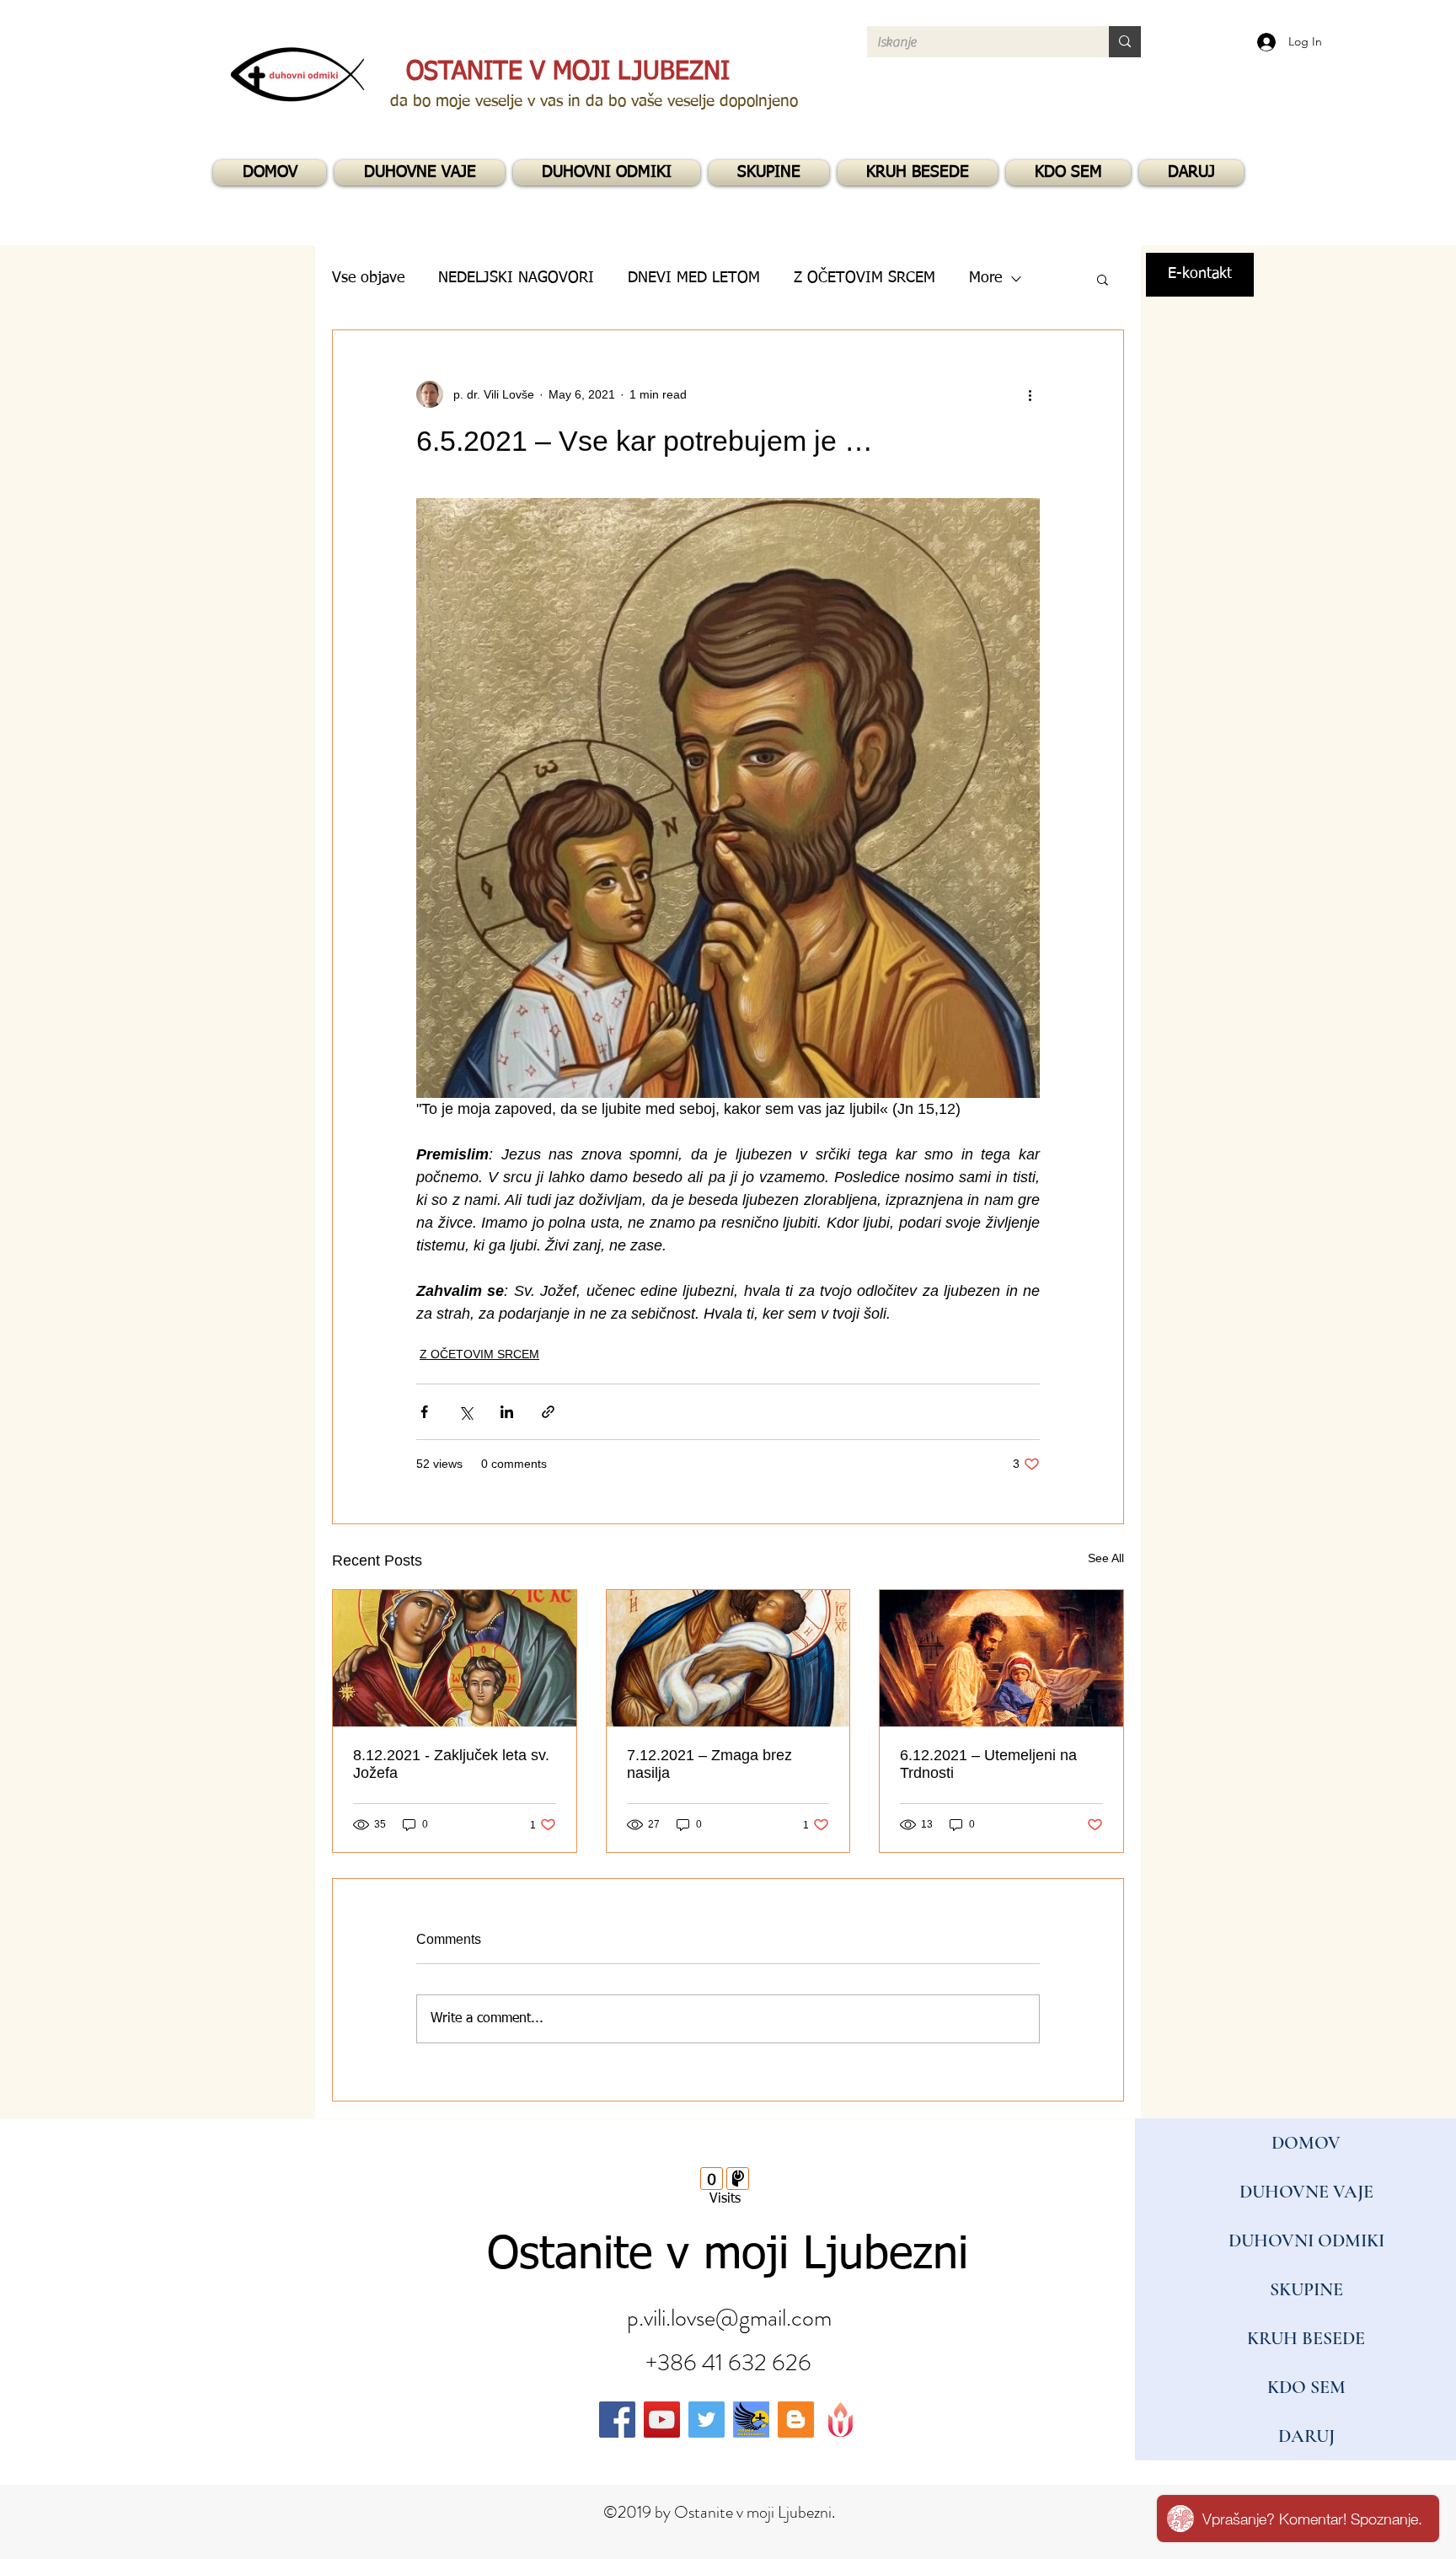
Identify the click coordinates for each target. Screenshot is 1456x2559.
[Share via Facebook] (424, 1412)
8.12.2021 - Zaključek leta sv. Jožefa (451, 1764)
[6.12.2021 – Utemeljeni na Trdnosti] (1001, 1658)
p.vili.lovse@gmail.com (729, 2318)
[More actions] (1030, 394)
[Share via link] (548, 1412)
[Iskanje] (1125, 42)
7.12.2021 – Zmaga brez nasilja (709, 1764)
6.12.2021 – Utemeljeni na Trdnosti (988, 1764)
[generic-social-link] (751, 2420)
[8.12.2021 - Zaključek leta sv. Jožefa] (455, 1658)
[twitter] (707, 2420)
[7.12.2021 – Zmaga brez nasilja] (728, 1658)
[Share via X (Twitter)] (466, 1412)
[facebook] (617, 2420)
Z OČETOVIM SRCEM (479, 1354)
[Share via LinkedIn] (507, 1412)
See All (1106, 1558)
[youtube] (662, 2420)
